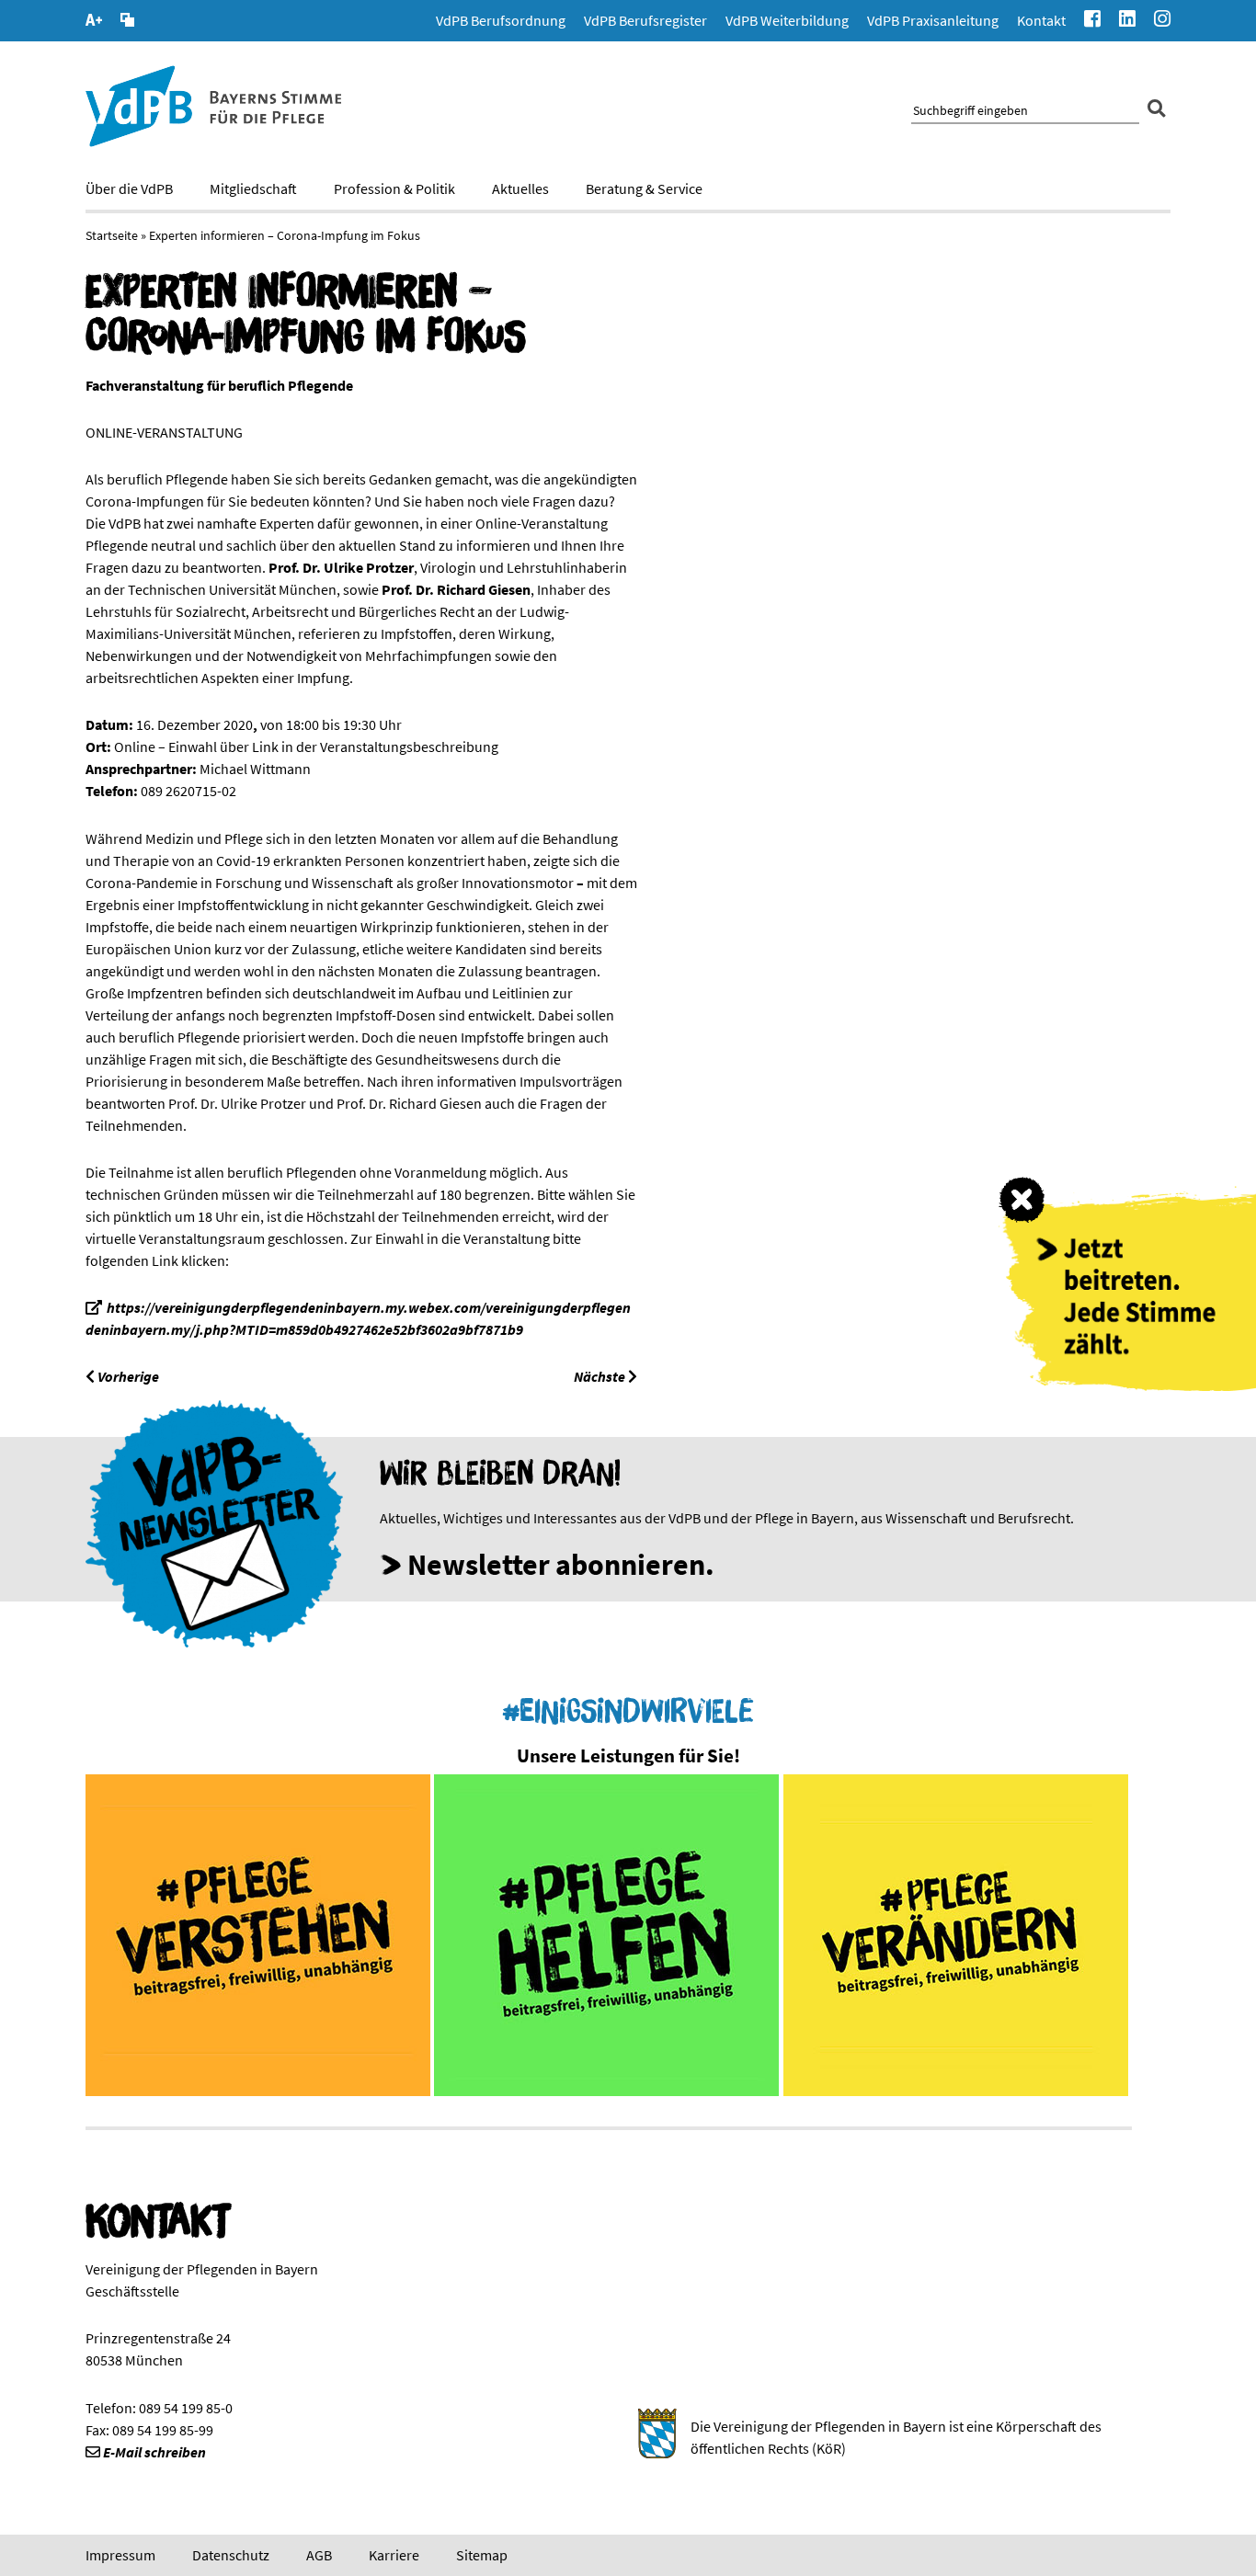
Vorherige (127, 1376)
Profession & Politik (394, 188)
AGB (319, 2555)
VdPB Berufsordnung (501, 20)
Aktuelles (520, 188)
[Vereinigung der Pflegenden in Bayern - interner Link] (213, 142)
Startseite (112, 235)
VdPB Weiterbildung (787, 20)
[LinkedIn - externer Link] (1127, 21)
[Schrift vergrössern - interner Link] (94, 22)
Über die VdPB (129, 188)
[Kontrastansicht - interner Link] (127, 22)
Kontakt (1041, 20)
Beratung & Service (644, 188)
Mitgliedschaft (253, 188)
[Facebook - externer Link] (1092, 21)
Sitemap (482, 2555)
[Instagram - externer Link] (1162, 21)
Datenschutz (231, 2555)
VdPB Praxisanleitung (933, 20)
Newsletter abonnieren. (561, 1565)
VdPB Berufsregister (645, 20)
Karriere (394, 2555)
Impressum (120, 2555)
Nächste (601, 1376)
